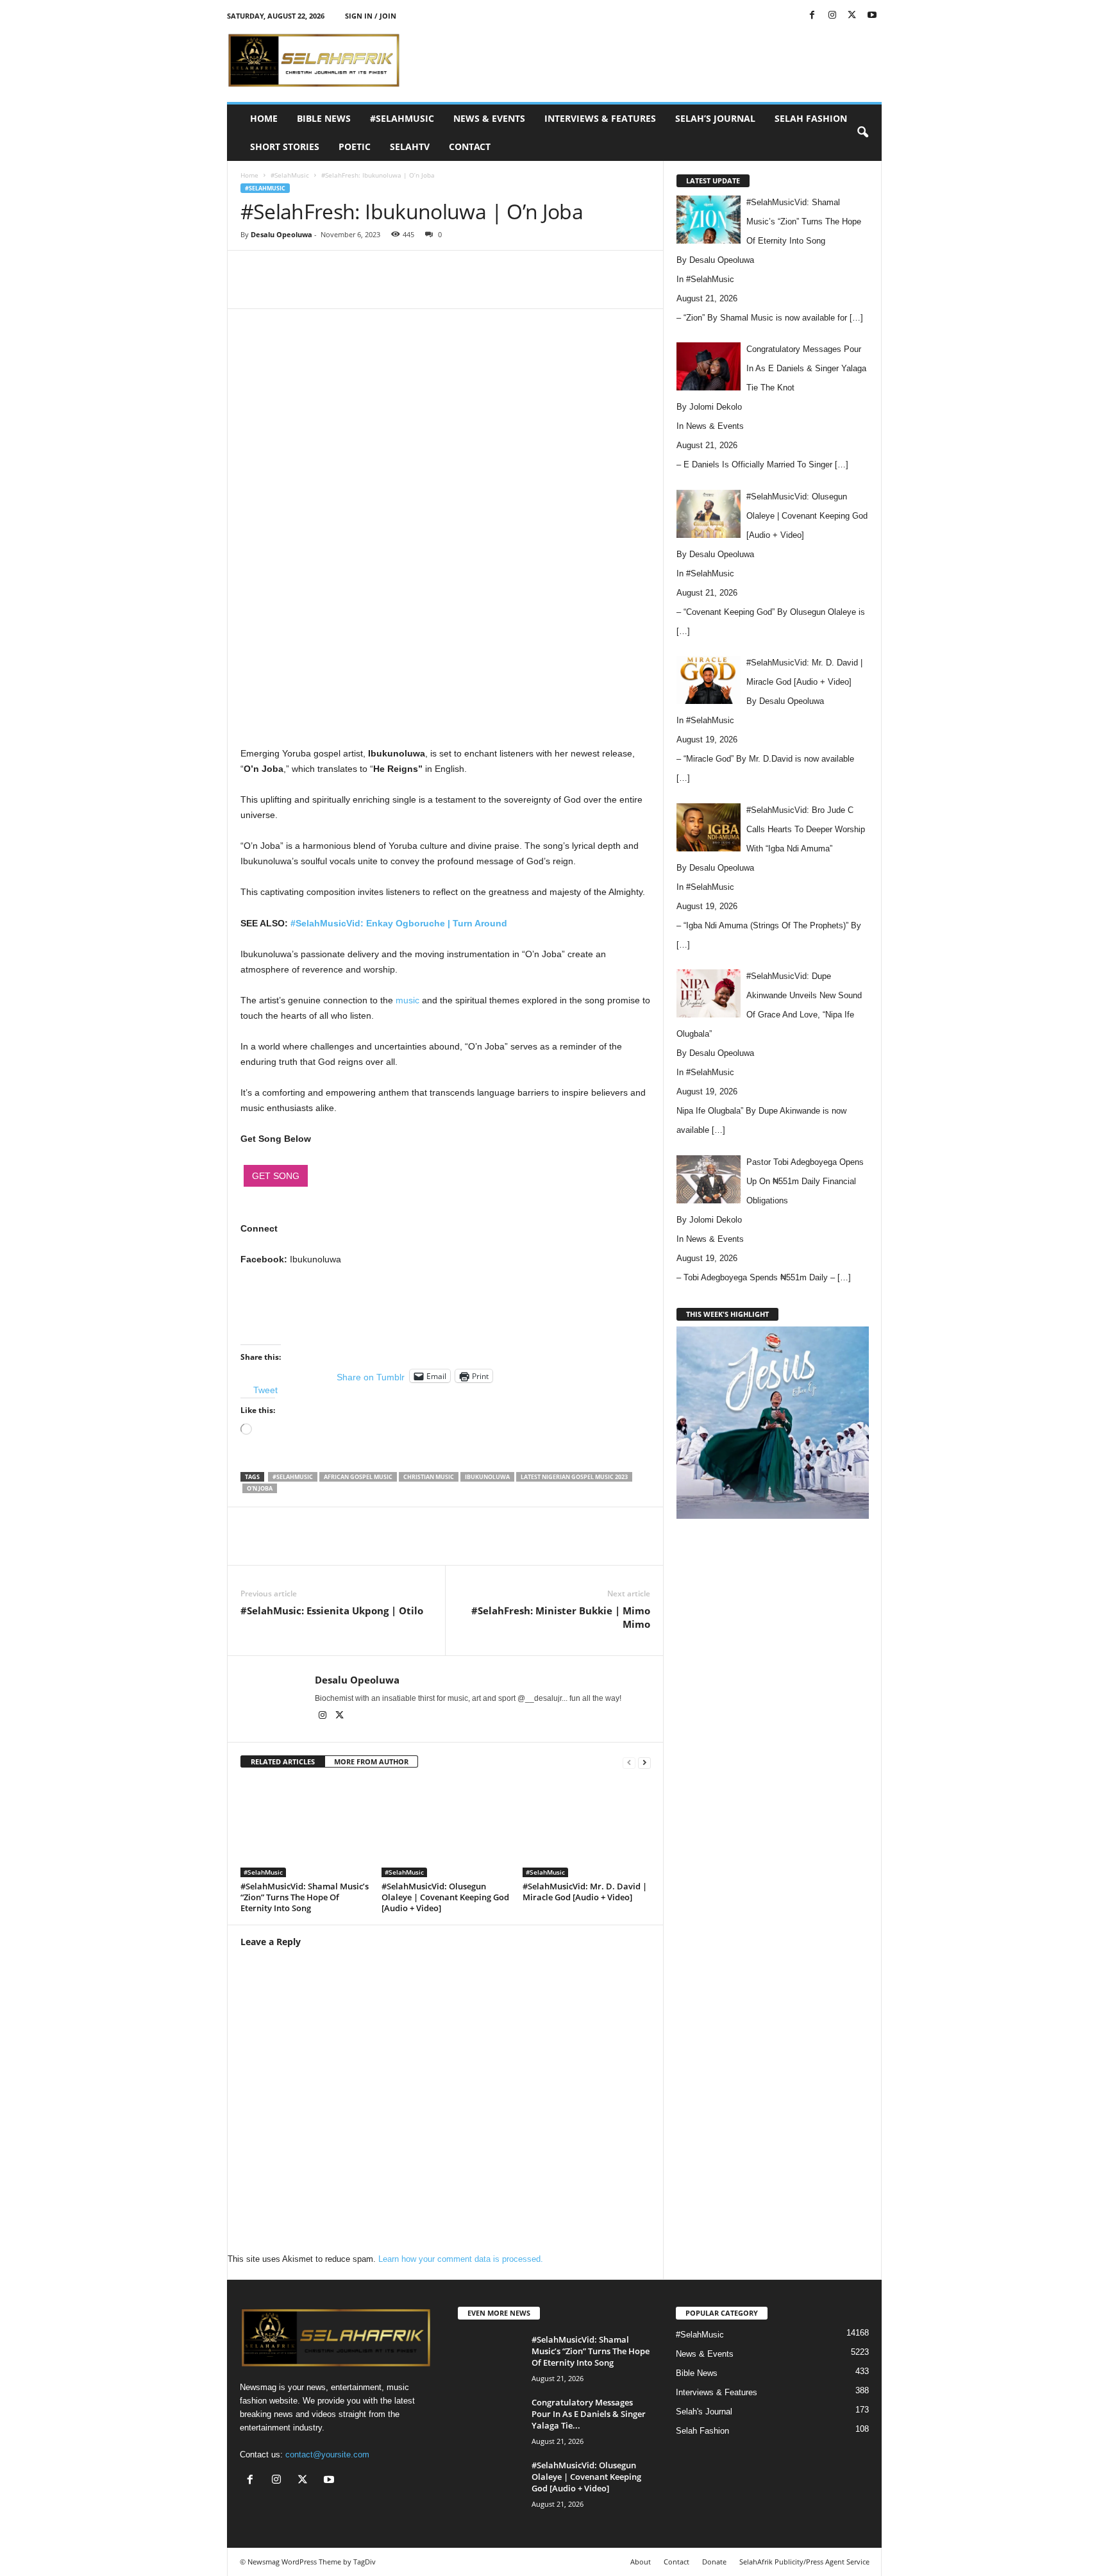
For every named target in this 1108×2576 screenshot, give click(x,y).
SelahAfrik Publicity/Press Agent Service (804, 2562)
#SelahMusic (402, 118)
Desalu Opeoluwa (281, 234)
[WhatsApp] (417, 289)
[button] (862, 133)
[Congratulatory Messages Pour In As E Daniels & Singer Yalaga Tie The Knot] (490, 2421)
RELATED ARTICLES (283, 1761)
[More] (536, 289)
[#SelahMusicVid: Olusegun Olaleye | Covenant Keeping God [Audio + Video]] (446, 1829)
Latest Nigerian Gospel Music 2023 (574, 1477)
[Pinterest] (388, 289)
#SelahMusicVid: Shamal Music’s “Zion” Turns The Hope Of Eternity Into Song (305, 1897)
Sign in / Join (371, 16)
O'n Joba (260, 1488)
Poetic (355, 146)
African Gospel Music (358, 1477)
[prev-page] (629, 1762)
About (641, 2562)
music (407, 1000)
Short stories (285, 146)
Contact (470, 146)
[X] (852, 16)
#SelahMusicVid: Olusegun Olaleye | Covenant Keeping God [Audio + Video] (445, 1897)
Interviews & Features (600, 118)
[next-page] (644, 1762)
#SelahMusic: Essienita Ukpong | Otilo (332, 1610)
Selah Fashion (811, 118)
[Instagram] (832, 16)
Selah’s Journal (715, 118)
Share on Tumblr (371, 1376)
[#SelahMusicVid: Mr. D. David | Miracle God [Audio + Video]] (587, 1829)
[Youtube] (872, 16)
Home (264, 118)
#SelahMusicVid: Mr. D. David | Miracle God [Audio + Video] (585, 1892)
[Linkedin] (447, 289)
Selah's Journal (704, 2412)
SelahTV (410, 146)
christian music (429, 1477)
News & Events (489, 118)
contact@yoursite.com (327, 2455)
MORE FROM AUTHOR (371, 1761)
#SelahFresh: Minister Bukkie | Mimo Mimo (561, 1617)
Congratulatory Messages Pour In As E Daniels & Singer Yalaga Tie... (589, 2414)
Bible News (324, 118)
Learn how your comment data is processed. (461, 2259)
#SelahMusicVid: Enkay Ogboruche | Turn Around (399, 923)
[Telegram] (506, 289)
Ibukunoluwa (487, 1477)
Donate (714, 2562)
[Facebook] (812, 16)
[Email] (476, 289)
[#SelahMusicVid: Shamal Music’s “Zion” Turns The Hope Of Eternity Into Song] (305, 1829)
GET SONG (276, 1176)
